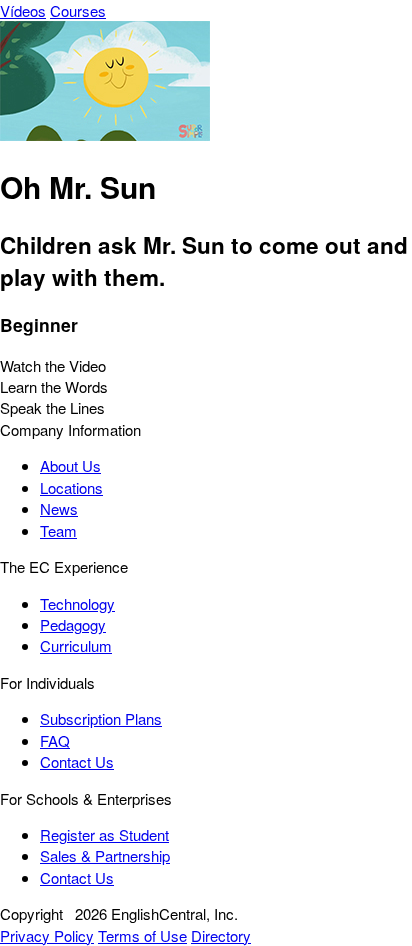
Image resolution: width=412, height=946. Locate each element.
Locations (71, 487)
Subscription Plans (101, 718)
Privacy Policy (47, 935)
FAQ (55, 740)
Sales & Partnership (105, 855)
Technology (77, 603)
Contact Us (77, 761)
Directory (221, 935)
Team (58, 530)
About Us (70, 465)
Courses (78, 10)
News (59, 508)
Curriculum (76, 645)
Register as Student (104, 834)
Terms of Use (142, 935)
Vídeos (23, 10)
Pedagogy (73, 624)
